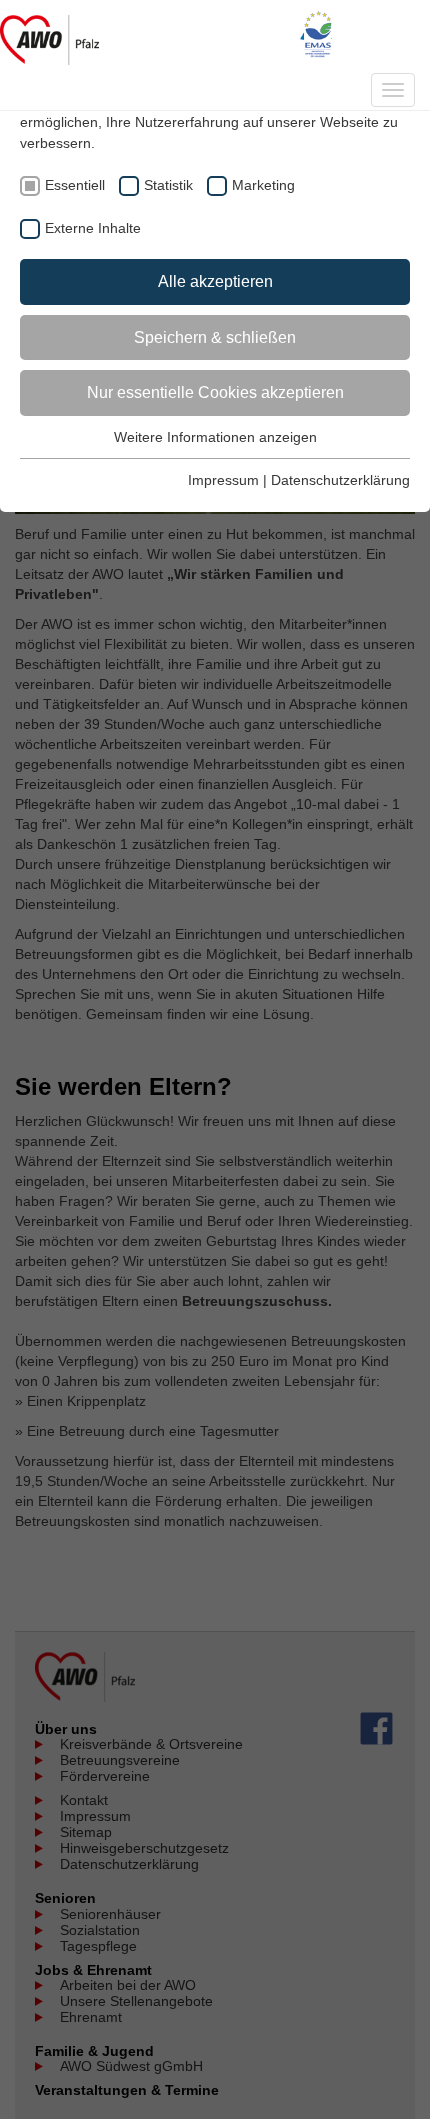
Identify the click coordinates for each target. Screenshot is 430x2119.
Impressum (223, 480)
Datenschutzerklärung (340, 480)
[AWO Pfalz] (49, 35)
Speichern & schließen (215, 337)
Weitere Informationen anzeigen (215, 437)
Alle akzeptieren (215, 281)
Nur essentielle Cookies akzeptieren (215, 392)
